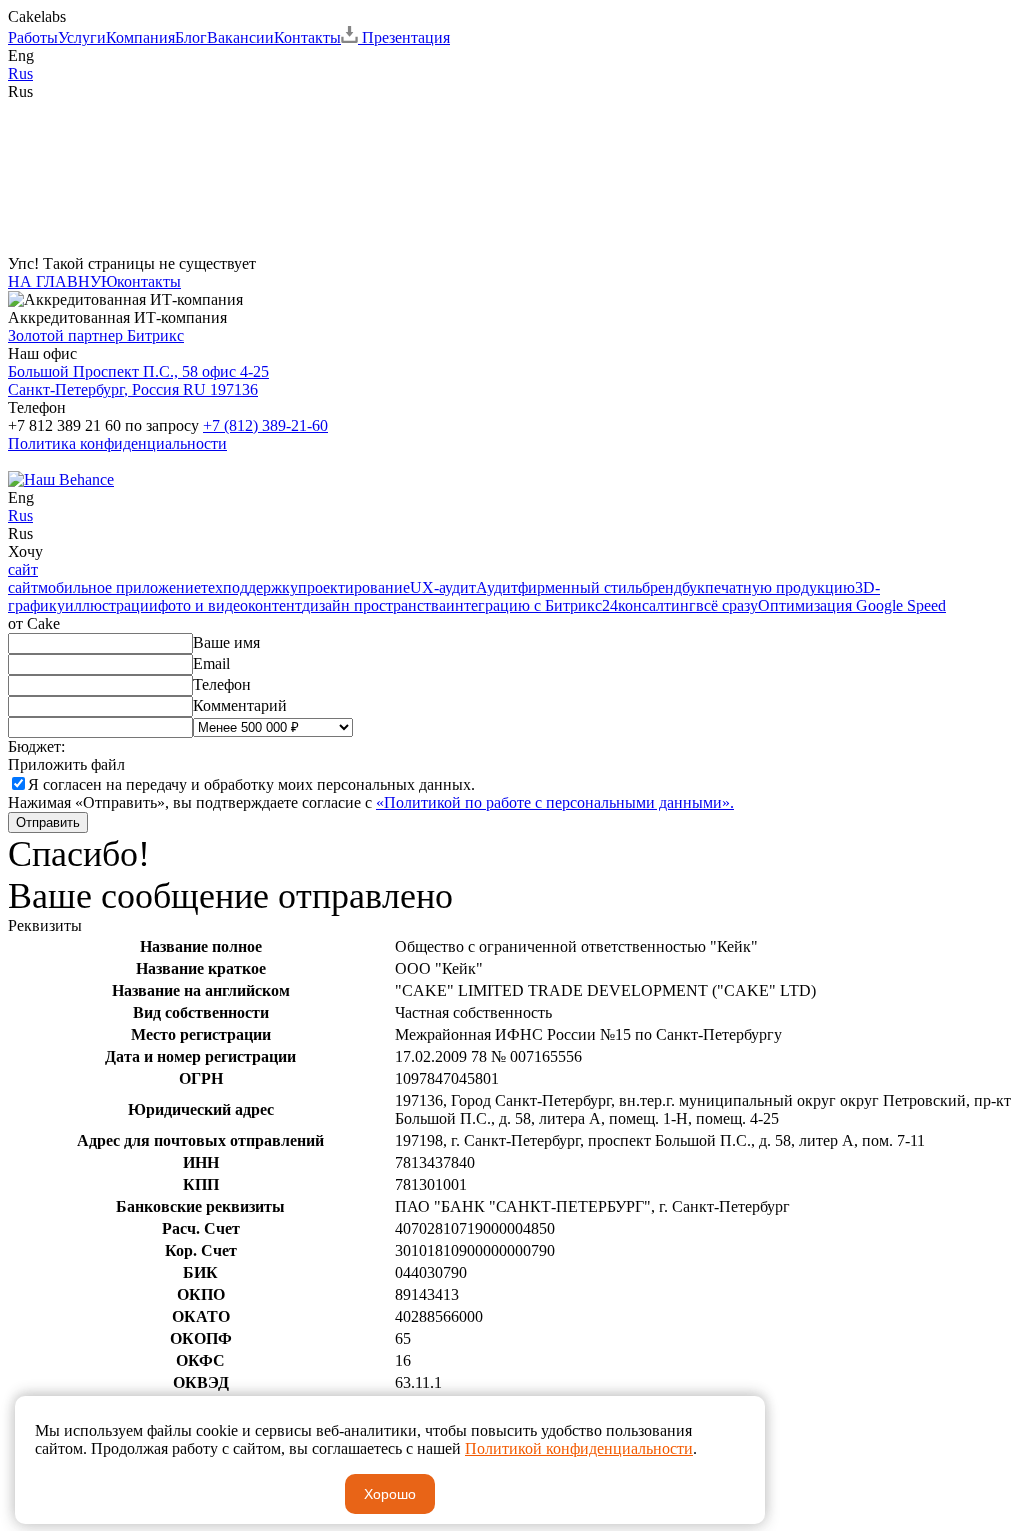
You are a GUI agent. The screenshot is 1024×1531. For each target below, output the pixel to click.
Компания (140, 37)
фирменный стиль (580, 587)
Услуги (82, 37)
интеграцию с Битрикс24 (532, 605)
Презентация (404, 37)
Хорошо (390, 1494)
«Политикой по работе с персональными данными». (555, 802)
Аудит (497, 587)
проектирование (354, 587)
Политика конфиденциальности (117, 443)
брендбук (673, 587)
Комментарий (240, 705)
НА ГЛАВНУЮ (62, 281)
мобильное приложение (119, 587)
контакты (149, 281)
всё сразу (727, 605)
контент (275, 605)
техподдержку (249, 587)
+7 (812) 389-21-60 (265, 425)
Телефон (222, 684)
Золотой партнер (96, 335)
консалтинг (657, 605)
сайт (23, 569)
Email (211, 663)
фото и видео (203, 605)
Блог (191, 37)
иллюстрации (111, 605)
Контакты (307, 37)
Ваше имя (226, 642)
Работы (33, 37)
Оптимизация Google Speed (852, 605)
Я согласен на (251, 784)
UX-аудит (443, 587)
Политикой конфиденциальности (579, 1448)
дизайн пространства (374, 605)
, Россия (138, 380)
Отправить (48, 822)
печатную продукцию (780, 587)
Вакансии (240, 37)
